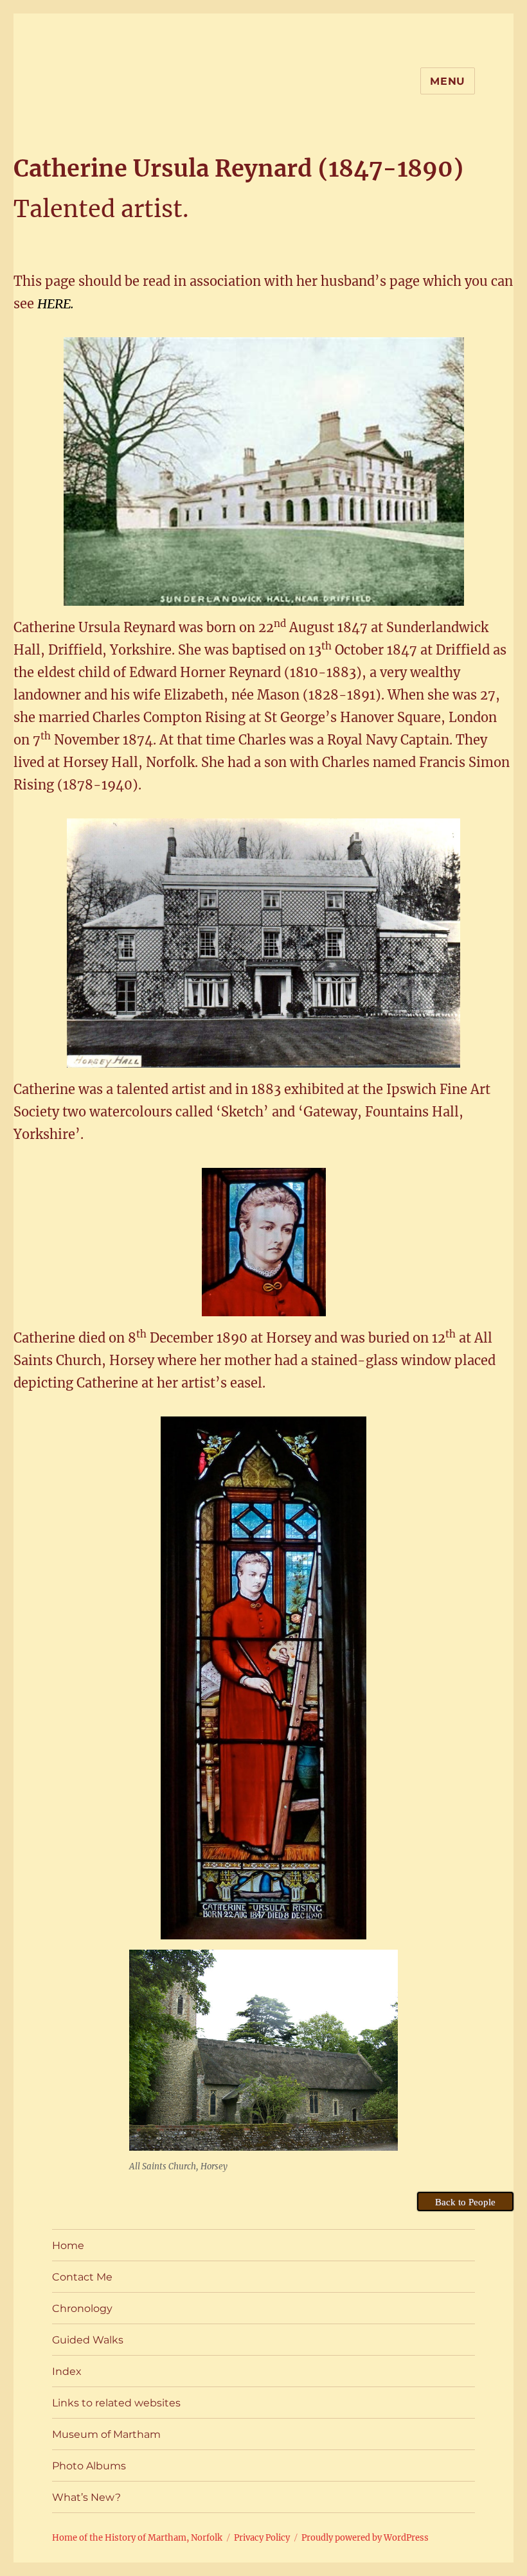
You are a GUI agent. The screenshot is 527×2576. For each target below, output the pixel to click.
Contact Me (82, 2277)
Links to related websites (116, 2403)
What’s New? (86, 2497)
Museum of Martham (106, 2434)
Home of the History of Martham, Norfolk (137, 2538)
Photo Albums (89, 2466)
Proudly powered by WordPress (365, 2538)
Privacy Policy (262, 2538)
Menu (448, 81)
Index (67, 2371)
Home (68, 2245)
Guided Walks (88, 2340)
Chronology (82, 2308)
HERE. (56, 304)
